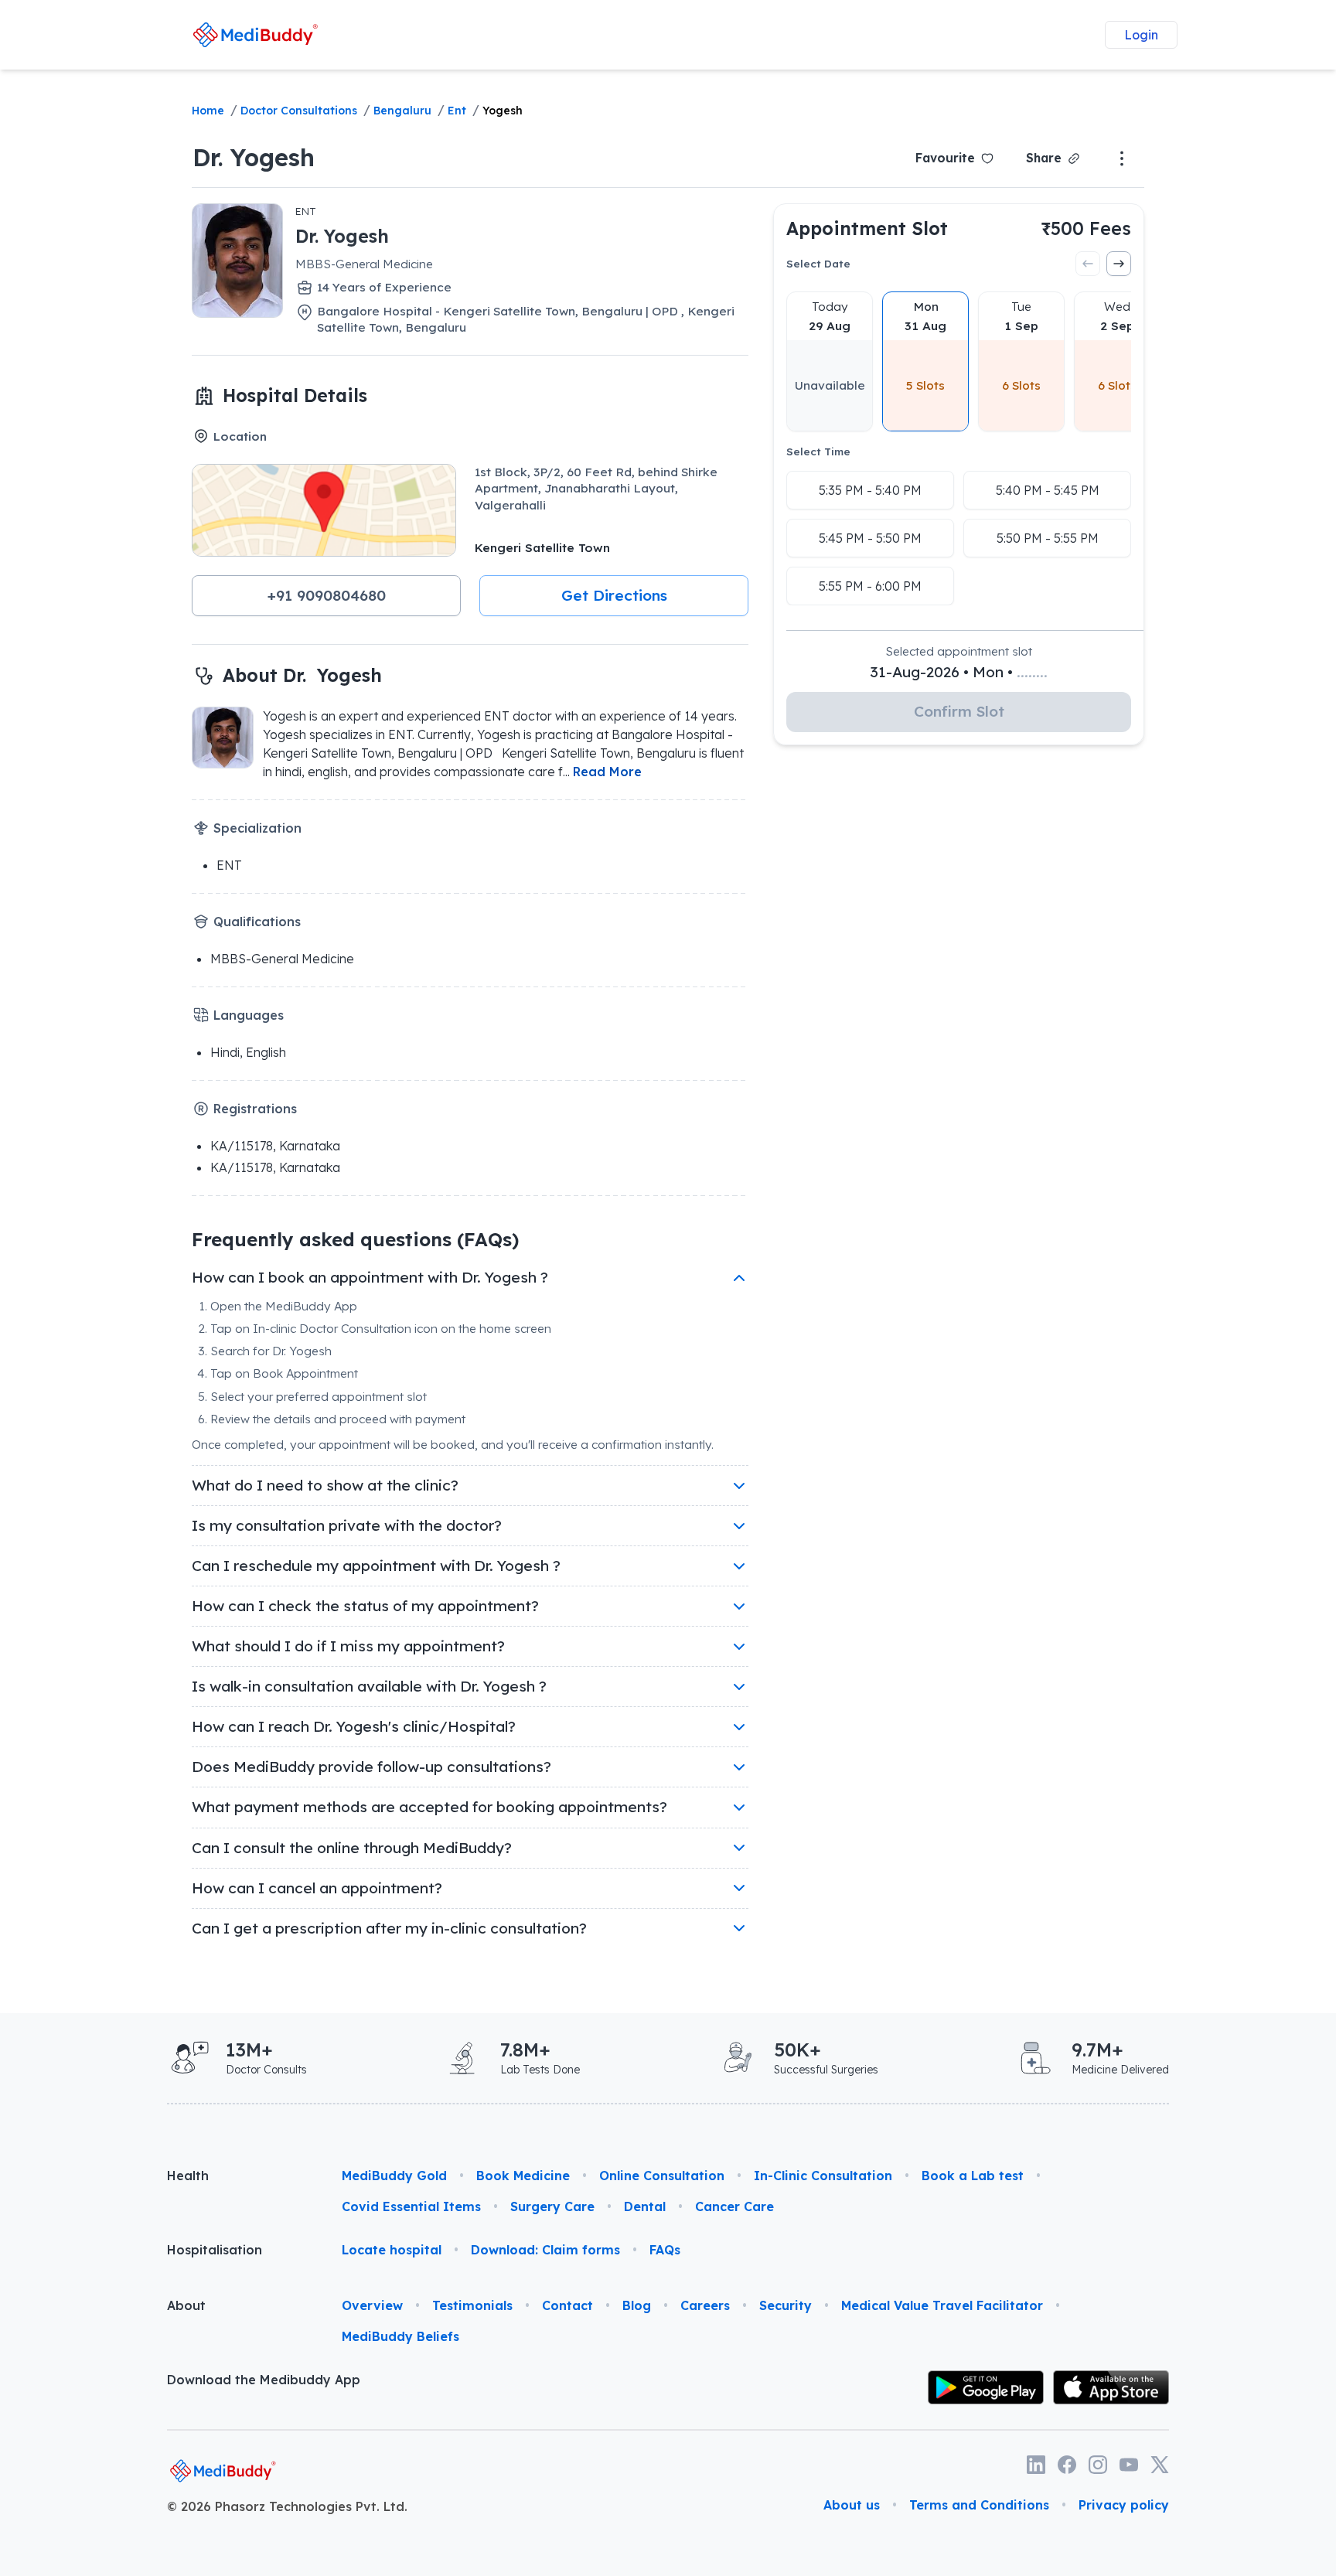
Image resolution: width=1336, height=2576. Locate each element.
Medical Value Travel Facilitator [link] (942, 2305)
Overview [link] (372, 2305)
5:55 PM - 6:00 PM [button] (870, 586)
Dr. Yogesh (254, 157)
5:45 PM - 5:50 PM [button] (870, 538)
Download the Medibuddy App (264, 2380)
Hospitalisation (215, 2250)
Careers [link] (705, 2305)
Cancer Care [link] (734, 2206)
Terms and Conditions (979, 2505)
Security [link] (786, 2305)
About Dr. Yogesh (302, 675)
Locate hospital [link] (392, 2250)
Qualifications (257, 922)
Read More (607, 772)
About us (852, 2505)
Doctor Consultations (299, 111)
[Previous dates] (1088, 264)
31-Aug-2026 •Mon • (959, 672)
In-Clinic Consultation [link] (823, 2176)
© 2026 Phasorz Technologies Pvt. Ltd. (287, 2506)
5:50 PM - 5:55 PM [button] (1048, 538)
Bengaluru (402, 111)
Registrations (255, 1109)
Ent (457, 111)
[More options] (1122, 158)
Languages (249, 1015)
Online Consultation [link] (662, 2176)
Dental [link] (645, 2206)
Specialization (257, 828)
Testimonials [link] (472, 2305)
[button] (326, 596)
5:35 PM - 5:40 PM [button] (870, 490)
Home (208, 111)
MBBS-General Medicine (364, 264)
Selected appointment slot (959, 651)
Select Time (818, 451)
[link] (256, 34)
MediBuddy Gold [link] (394, 2176)
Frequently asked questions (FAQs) (355, 1239)
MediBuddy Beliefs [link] (400, 2336)
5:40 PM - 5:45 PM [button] (1048, 490)
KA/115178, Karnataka (275, 1146)
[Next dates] (1119, 264)
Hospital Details (295, 395)
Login (1141, 35)
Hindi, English (248, 1052)
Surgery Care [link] (552, 2206)
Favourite (945, 158)
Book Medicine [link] (523, 2176)
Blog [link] (637, 2305)
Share (1044, 158)
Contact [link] (567, 2305)
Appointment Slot (867, 228)
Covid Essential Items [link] (411, 2206)
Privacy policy (1124, 2505)
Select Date (818, 263)
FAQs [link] (665, 2250)
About (186, 2305)
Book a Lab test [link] (973, 2176)
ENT (306, 211)
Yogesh (503, 111)
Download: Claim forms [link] (545, 2250)
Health (188, 2176)
